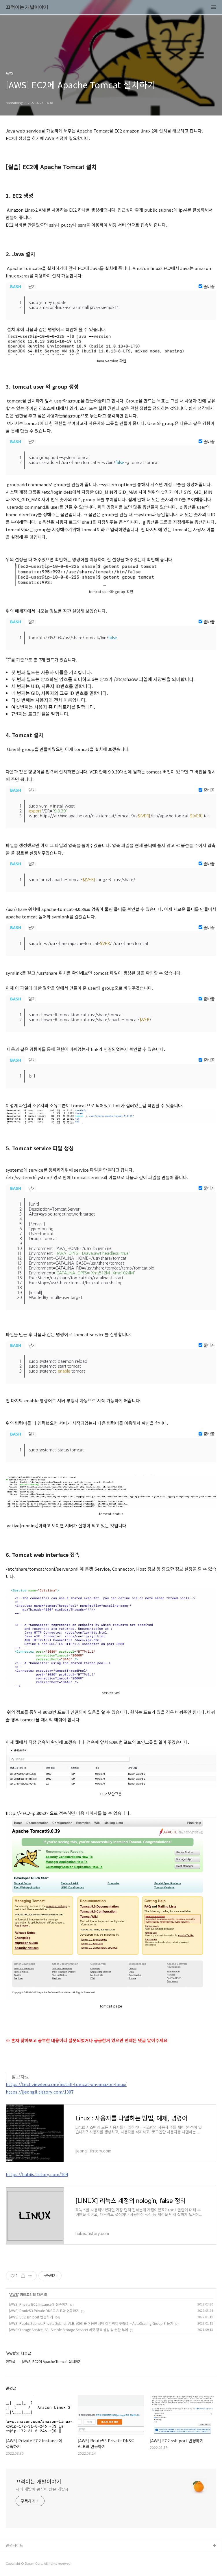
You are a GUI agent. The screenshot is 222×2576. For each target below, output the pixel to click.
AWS (14, 2294)
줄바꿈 (209, 286)
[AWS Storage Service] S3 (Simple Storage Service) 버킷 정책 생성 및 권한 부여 (69, 2330)
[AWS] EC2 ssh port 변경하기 (31, 2317)
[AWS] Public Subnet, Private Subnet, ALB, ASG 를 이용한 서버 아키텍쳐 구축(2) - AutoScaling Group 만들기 (91, 2323)
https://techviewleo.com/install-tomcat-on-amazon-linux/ (66, 2084)
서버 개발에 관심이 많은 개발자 (42, 2489)
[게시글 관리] (30, 2276)
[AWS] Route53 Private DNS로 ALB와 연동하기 (44, 2311)
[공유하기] (23, 2276)
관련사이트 (14, 2545)
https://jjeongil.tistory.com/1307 (40, 2092)
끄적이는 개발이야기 (27, 7)
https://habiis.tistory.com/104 (37, 2174)
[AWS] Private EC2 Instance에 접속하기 (39, 2304)
